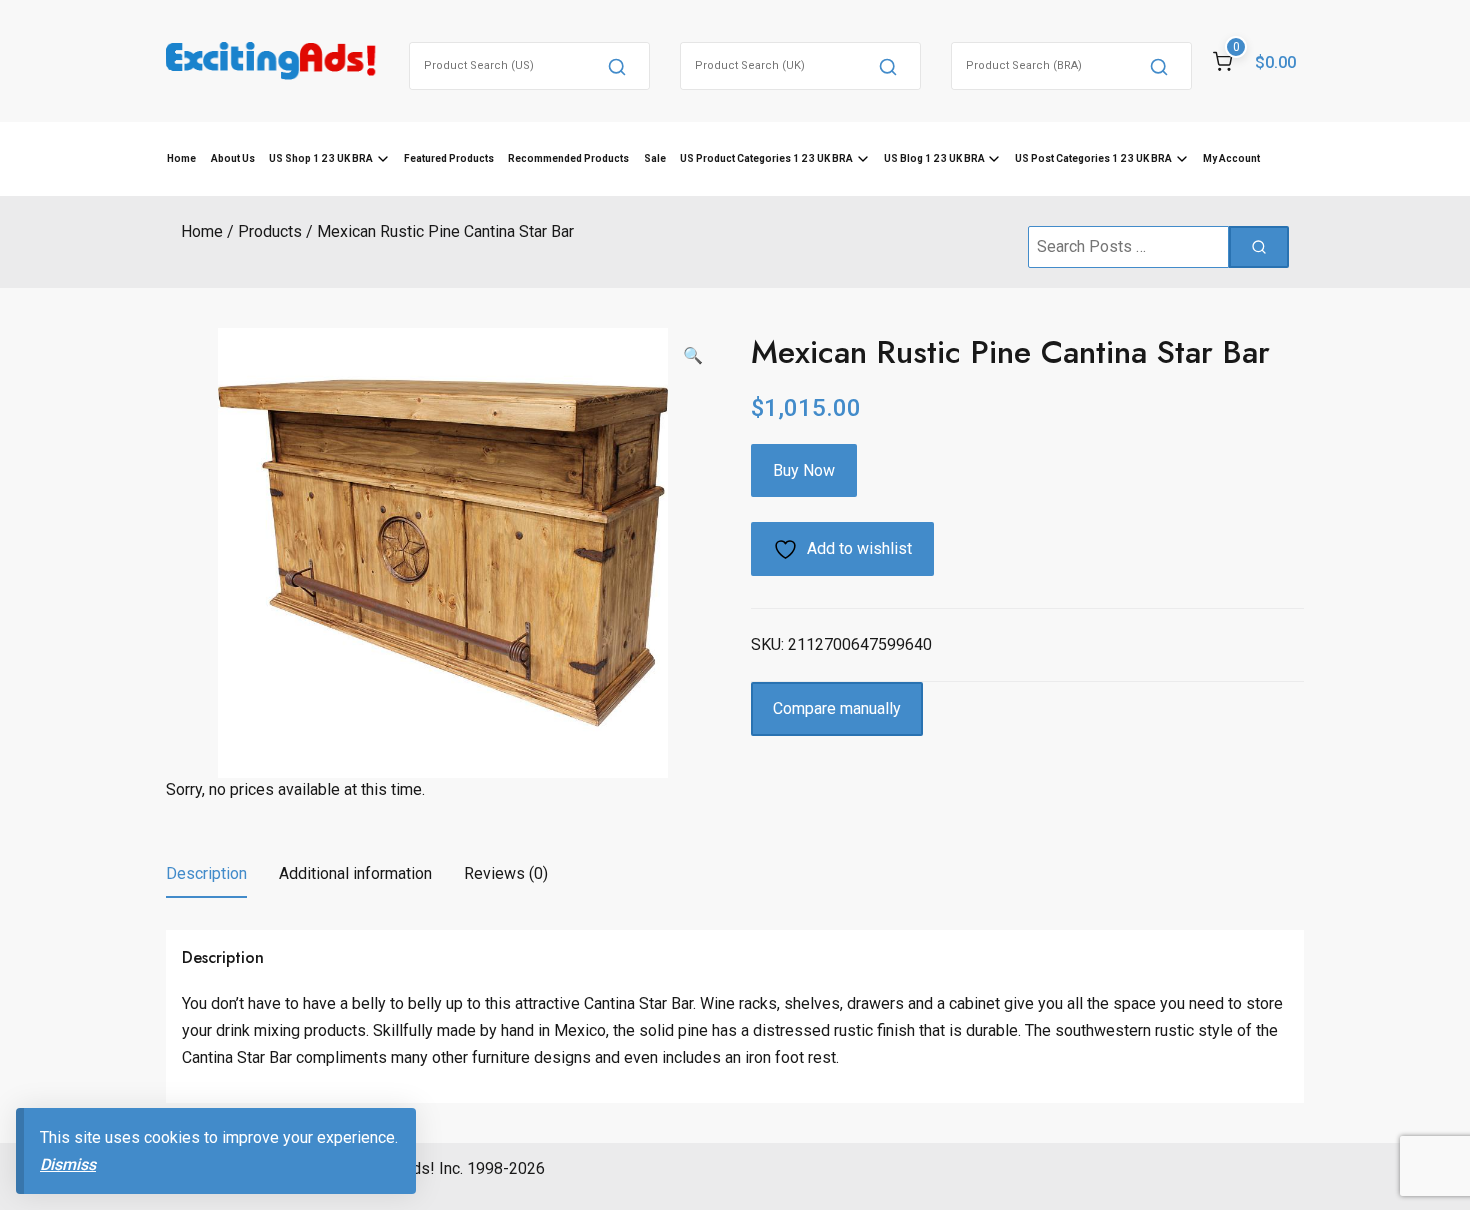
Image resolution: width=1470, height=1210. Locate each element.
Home (181, 158)
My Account (1231, 158)
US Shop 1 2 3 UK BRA (321, 158)
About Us (233, 158)
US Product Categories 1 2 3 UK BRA (766, 158)
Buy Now (804, 470)
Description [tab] (206, 873)
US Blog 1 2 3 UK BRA (934, 158)
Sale (655, 158)
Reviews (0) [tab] (506, 873)
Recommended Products (568, 158)
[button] (693, 356)
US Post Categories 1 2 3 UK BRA (1093, 158)
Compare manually (837, 708)
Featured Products (449, 158)
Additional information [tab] (355, 873)
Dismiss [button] (68, 1164)
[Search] (617, 66)
